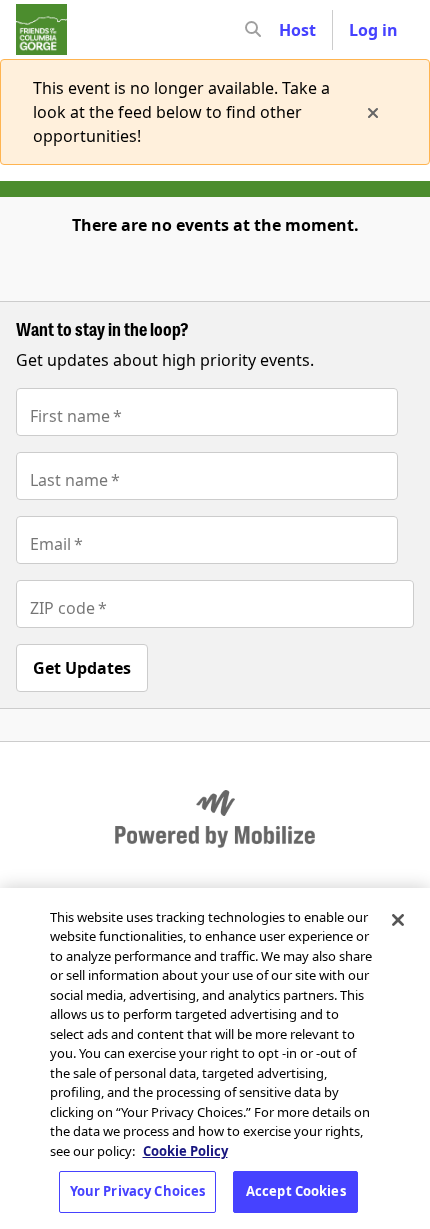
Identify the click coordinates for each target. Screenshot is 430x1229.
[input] (289, 30)
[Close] (398, 920)
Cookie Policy (185, 1151)
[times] (373, 112)
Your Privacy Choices (138, 1191)
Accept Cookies (296, 1191)
